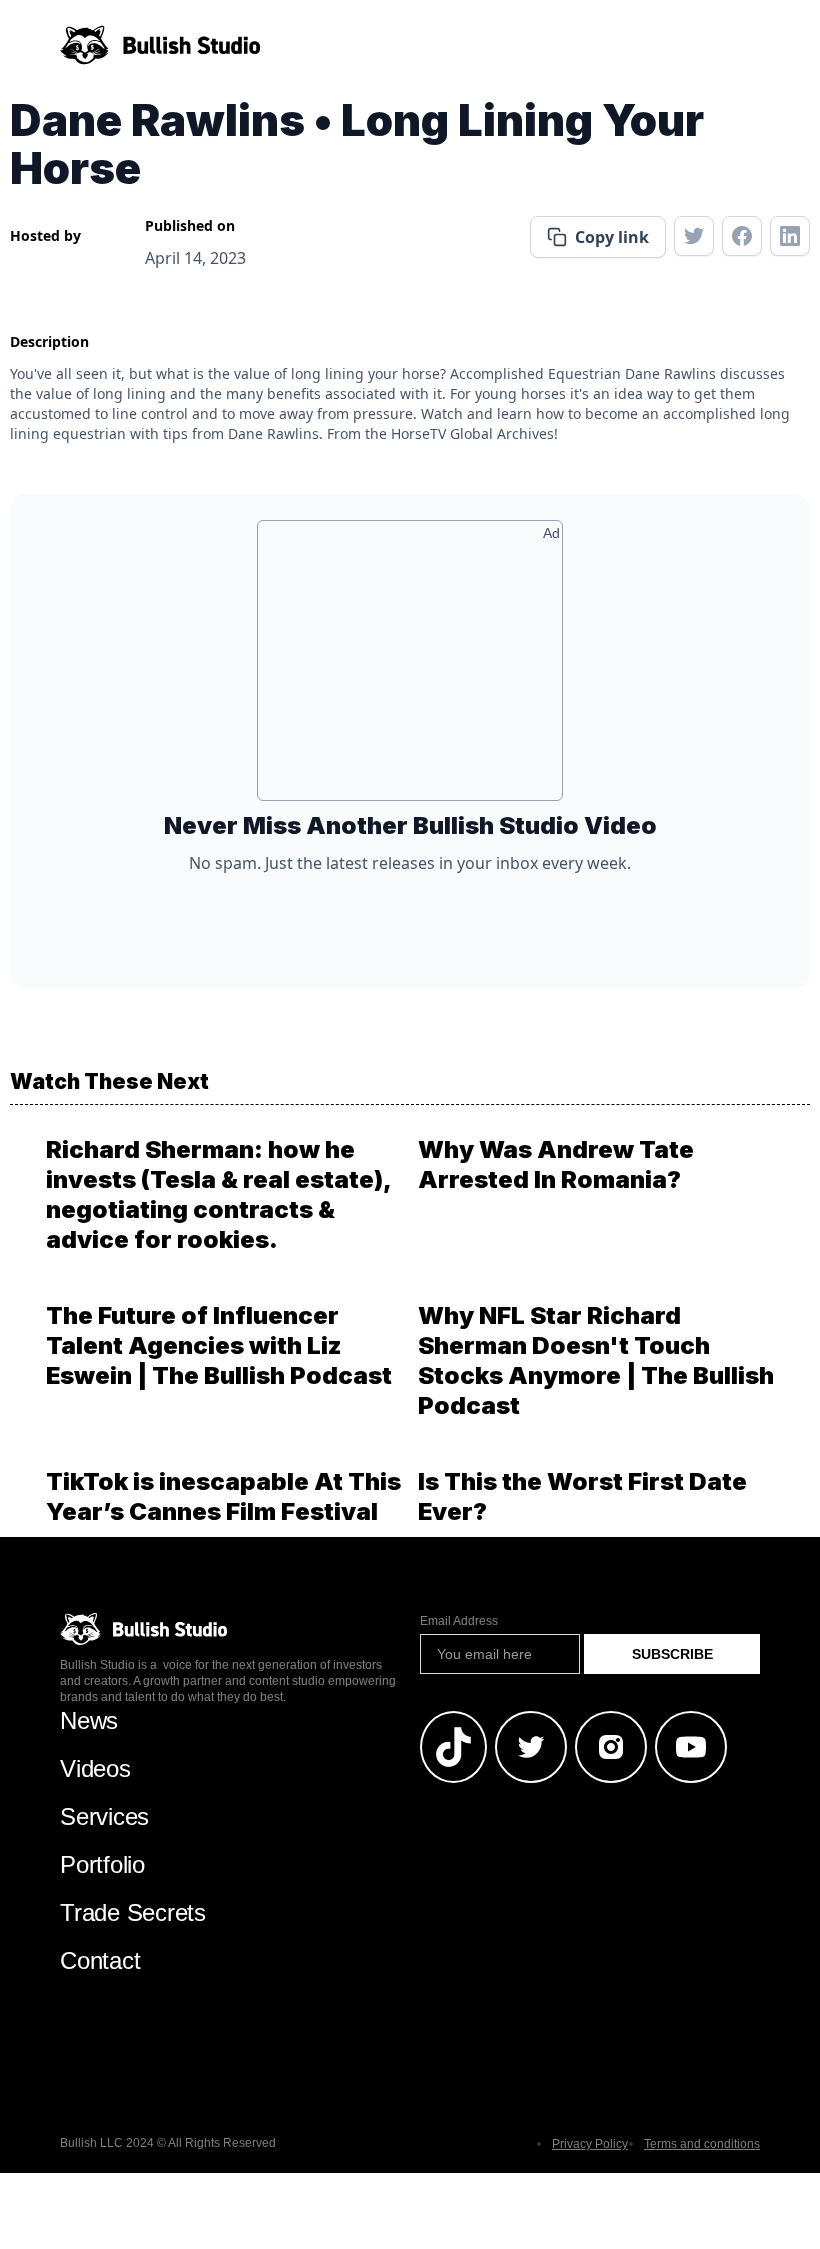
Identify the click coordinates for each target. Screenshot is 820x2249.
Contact (100, 1960)
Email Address (459, 1621)
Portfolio (102, 1864)
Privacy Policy (590, 2144)
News (89, 1720)
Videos (95, 1768)
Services (104, 1816)
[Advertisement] (410, 668)
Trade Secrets (133, 1912)
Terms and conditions (702, 2144)
